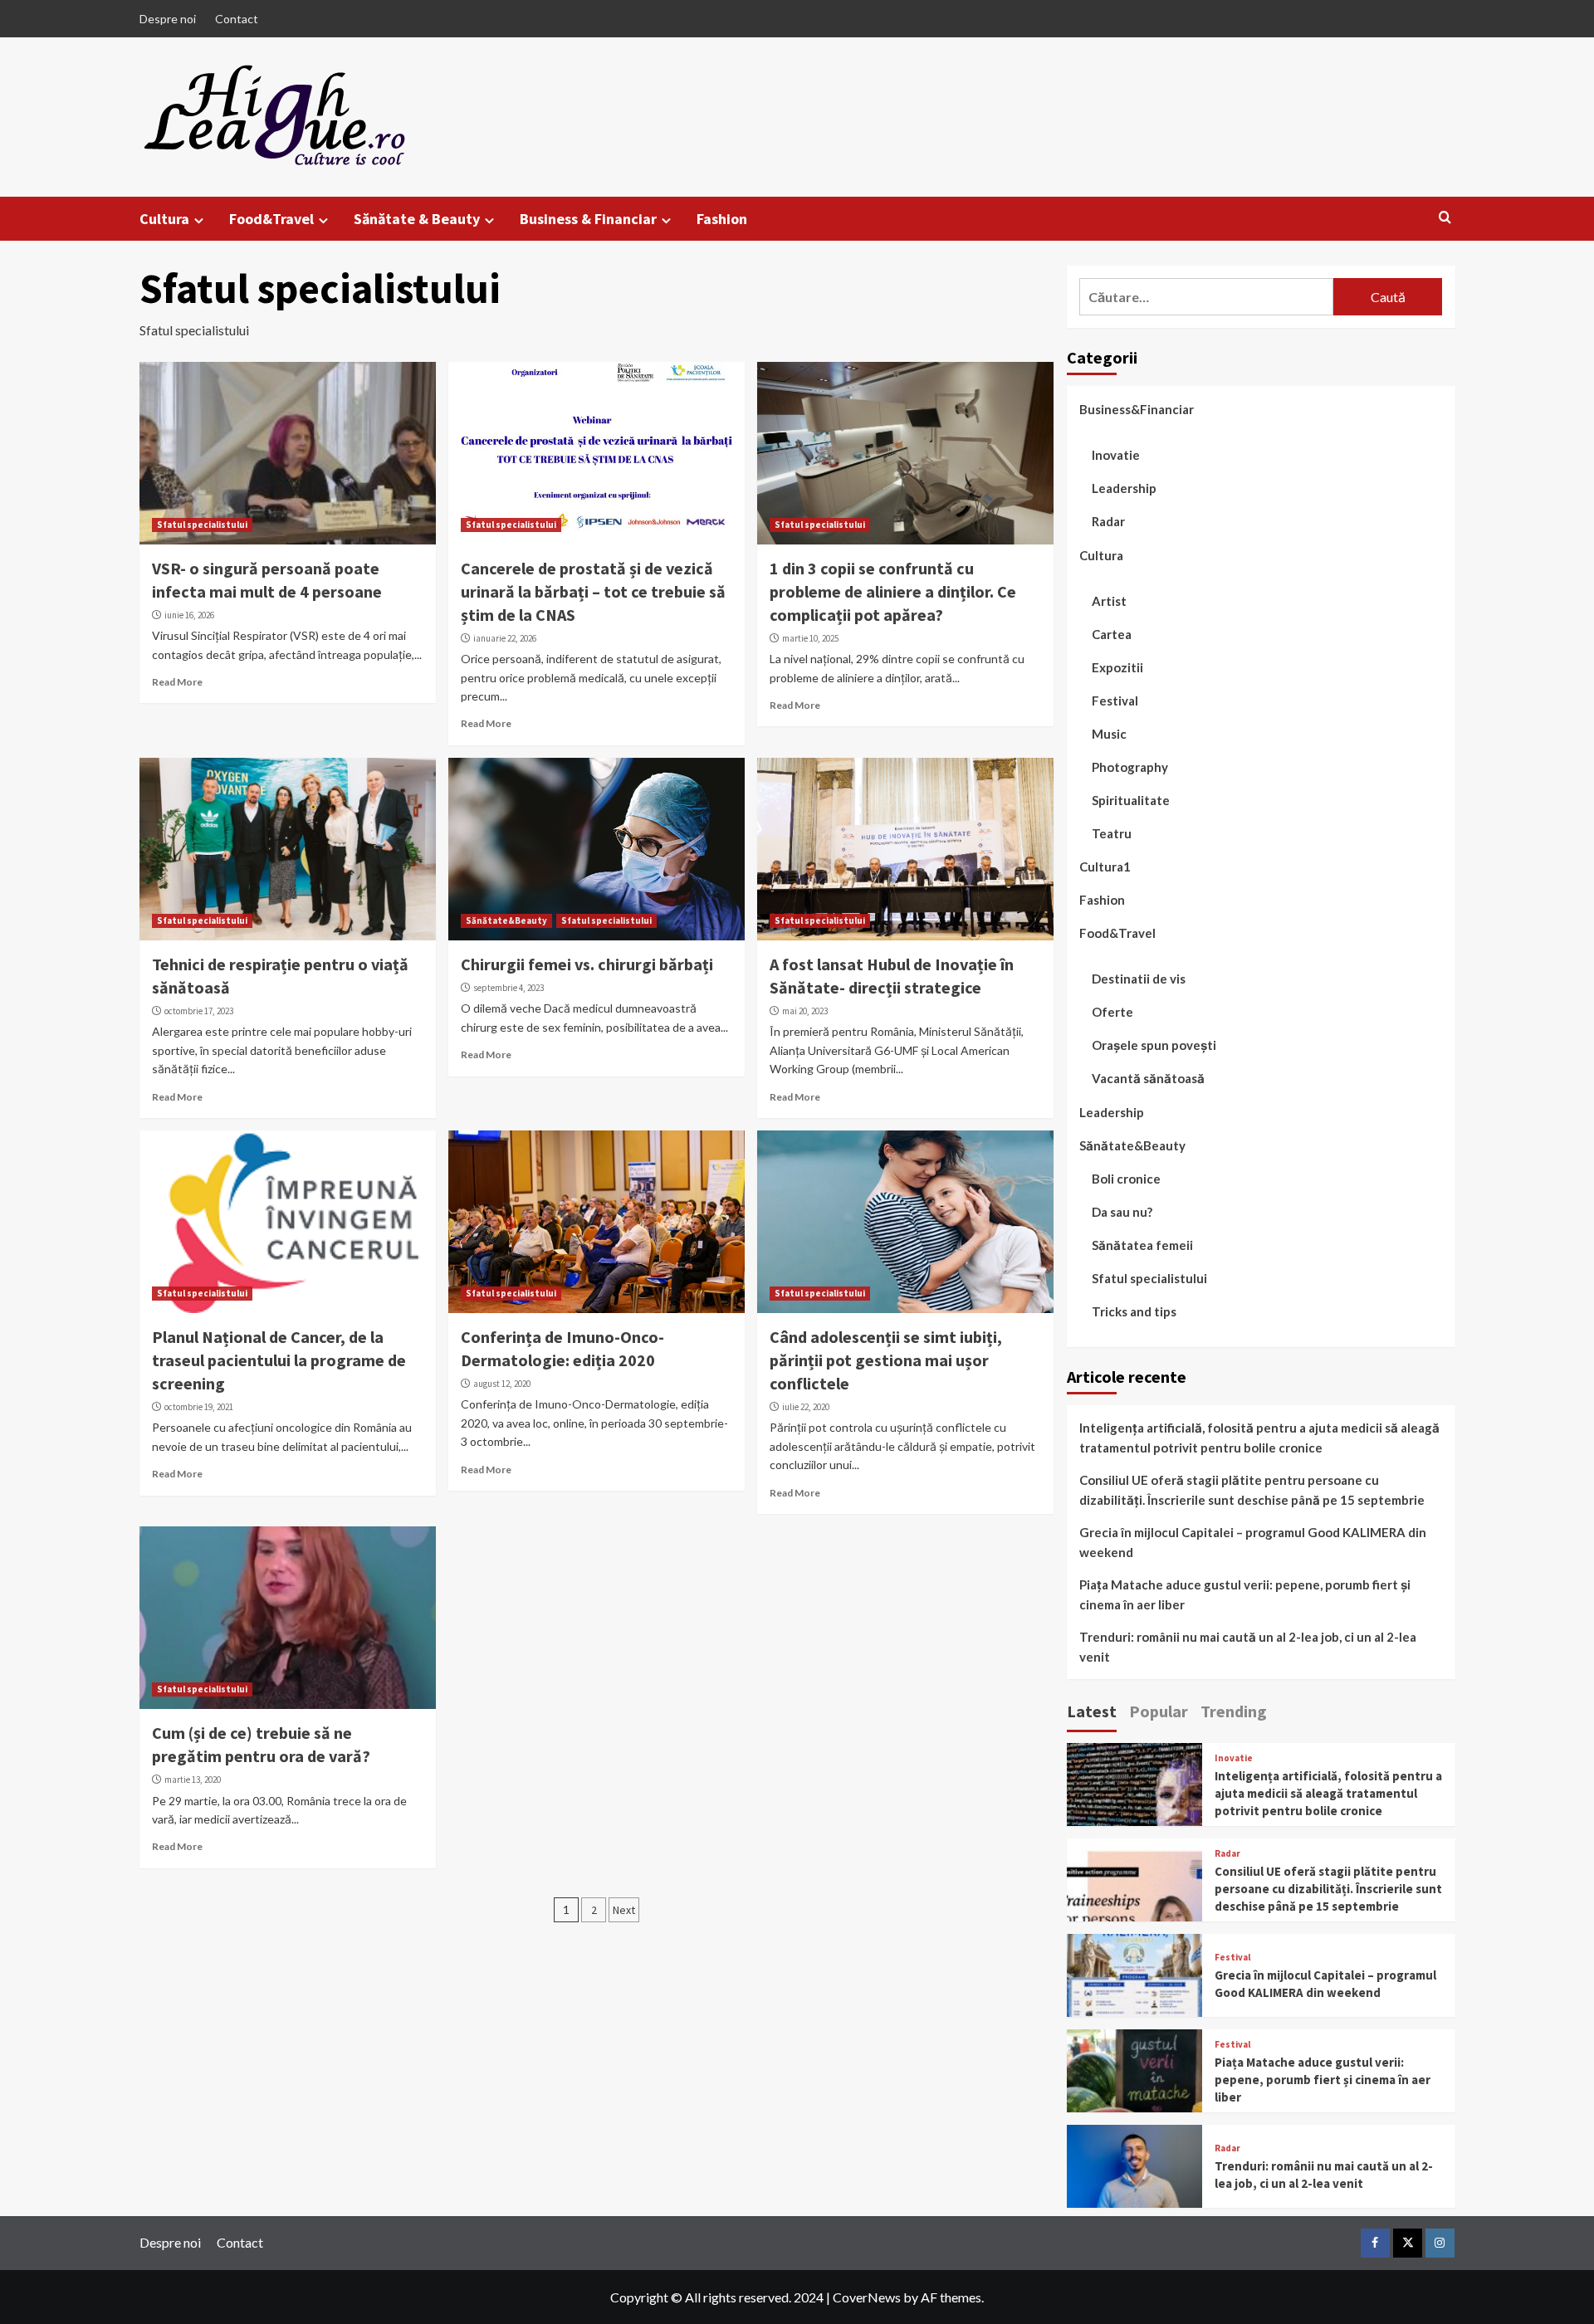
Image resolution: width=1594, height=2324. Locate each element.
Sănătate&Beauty (506, 920)
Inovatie (1116, 455)
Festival (1115, 701)
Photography (1130, 767)
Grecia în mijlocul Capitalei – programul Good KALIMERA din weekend (1253, 1542)
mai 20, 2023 (805, 1011)
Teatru (1112, 833)
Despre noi (168, 19)
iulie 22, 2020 (806, 1407)
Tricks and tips (1134, 1311)
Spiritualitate (1131, 800)
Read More (177, 682)
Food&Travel (271, 219)
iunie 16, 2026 (189, 615)
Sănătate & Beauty (417, 219)
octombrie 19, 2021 (199, 1407)
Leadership (1124, 488)
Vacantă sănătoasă (1148, 1078)
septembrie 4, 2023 (509, 988)
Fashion (722, 219)
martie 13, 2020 (193, 1780)
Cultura (164, 219)
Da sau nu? (1122, 1212)
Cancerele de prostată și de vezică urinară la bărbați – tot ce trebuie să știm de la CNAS (593, 591)
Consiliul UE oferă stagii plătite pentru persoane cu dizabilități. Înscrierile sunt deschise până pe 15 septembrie (1252, 1490)
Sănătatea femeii (1142, 1245)
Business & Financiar (588, 219)
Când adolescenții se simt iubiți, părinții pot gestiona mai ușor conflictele (886, 1360)
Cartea (1112, 634)
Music (1109, 734)
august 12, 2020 (502, 1384)
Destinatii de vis (1139, 979)
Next (624, 1910)
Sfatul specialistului (202, 525)
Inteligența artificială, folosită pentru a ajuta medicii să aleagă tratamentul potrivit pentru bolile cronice (1259, 1438)
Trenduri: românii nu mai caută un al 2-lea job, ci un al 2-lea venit (1248, 1647)
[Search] (1445, 218)
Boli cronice (1126, 1179)
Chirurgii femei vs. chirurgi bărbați (587, 964)
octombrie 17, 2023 (199, 1011)
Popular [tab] (1159, 1711)
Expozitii (1117, 667)
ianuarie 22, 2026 (505, 638)
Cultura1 (1105, 867)
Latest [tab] (1092, 1711)
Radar (1108, 521)
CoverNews (867, 2297)
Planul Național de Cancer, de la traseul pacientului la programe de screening (279, 1360)
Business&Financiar (1137, 409)
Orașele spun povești (1154, 1045)
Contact (237, 19)
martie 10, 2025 (810, 638)
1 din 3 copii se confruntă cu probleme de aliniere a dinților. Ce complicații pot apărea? (893, 591)
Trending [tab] (1234, 1711)
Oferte (1112, 1012)
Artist (1109, 601)
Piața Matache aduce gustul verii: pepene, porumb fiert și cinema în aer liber (1245, 1594)
